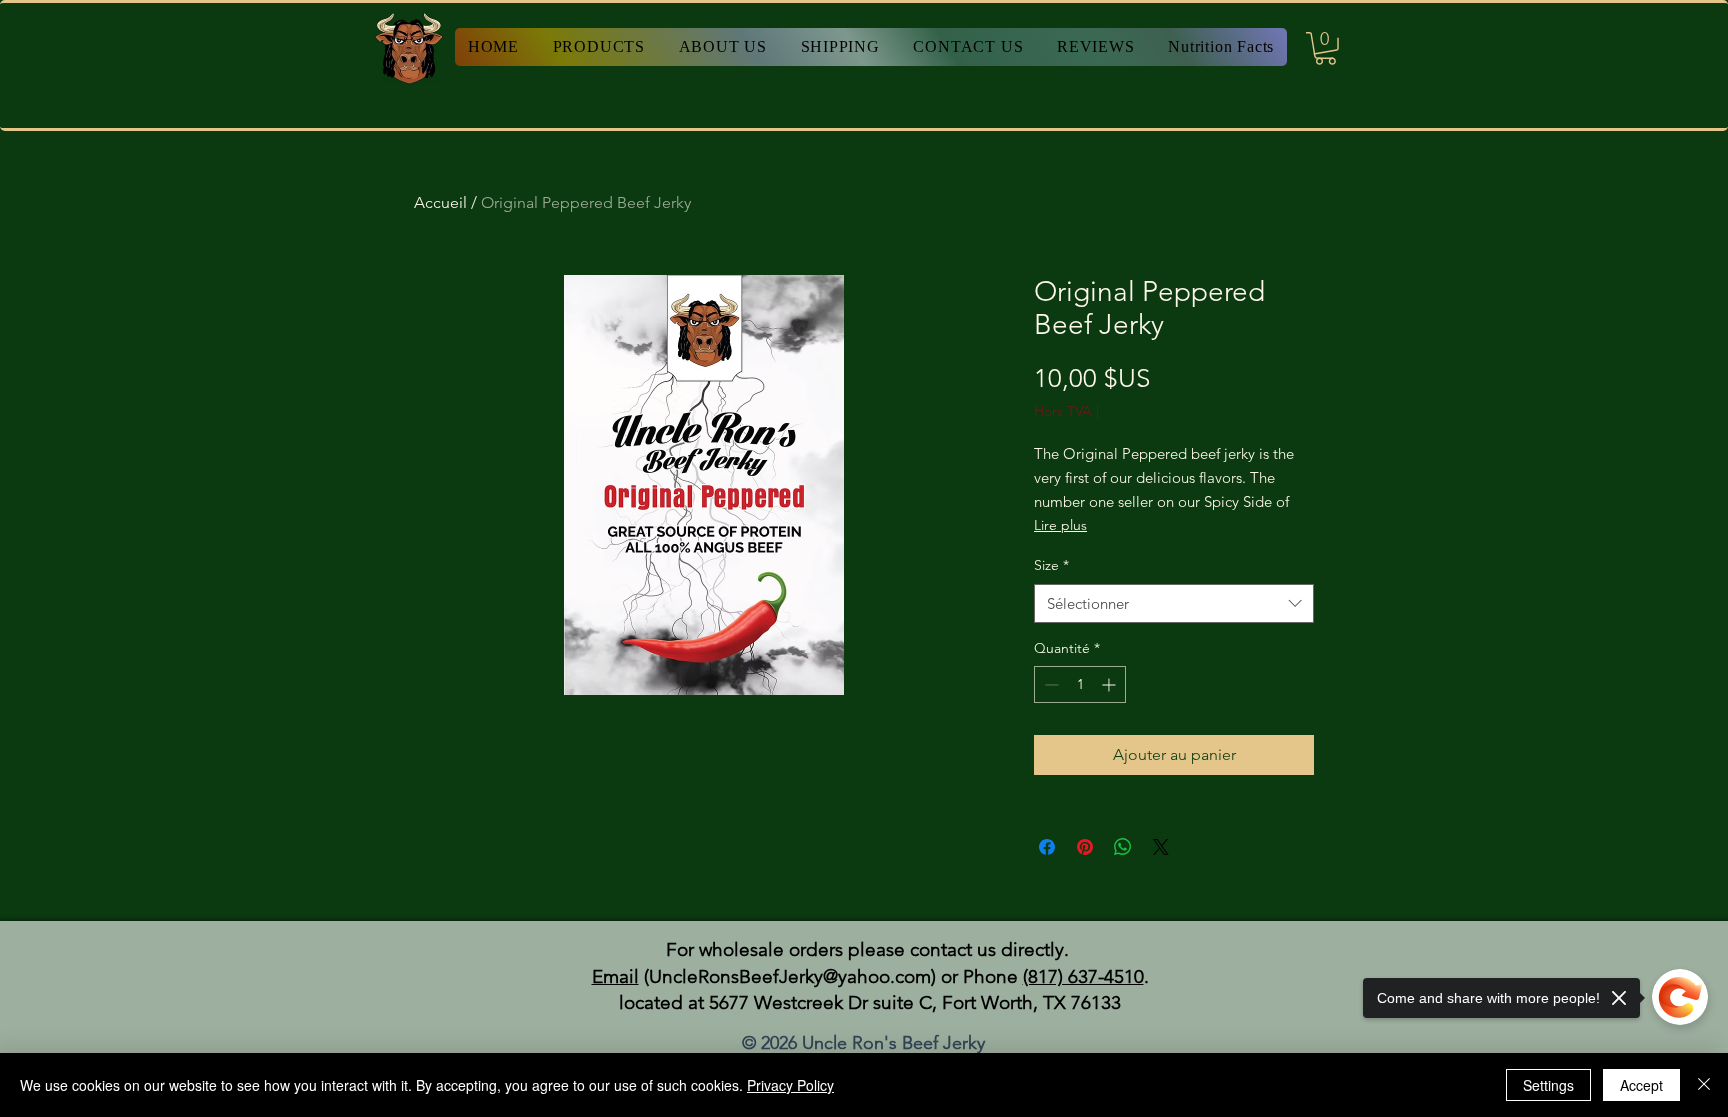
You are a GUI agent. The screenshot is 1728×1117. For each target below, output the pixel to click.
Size (1051, 565)
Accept (1641, 1085)
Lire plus (1060, 525)
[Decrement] (1049, 684)
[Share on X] (1161, 847)
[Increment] (1110, 684)
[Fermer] (1704, 1085)
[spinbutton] (1080, 684)
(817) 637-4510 (1083, 976)
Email (615, 976)
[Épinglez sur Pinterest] (1085, 847)
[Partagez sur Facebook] (1047, 847)
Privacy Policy (790, 1085)
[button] (1325, 48)
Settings (1548, 1085)
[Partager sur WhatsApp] (1123, 847)
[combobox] (1174, 603)
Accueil (440, 202)
